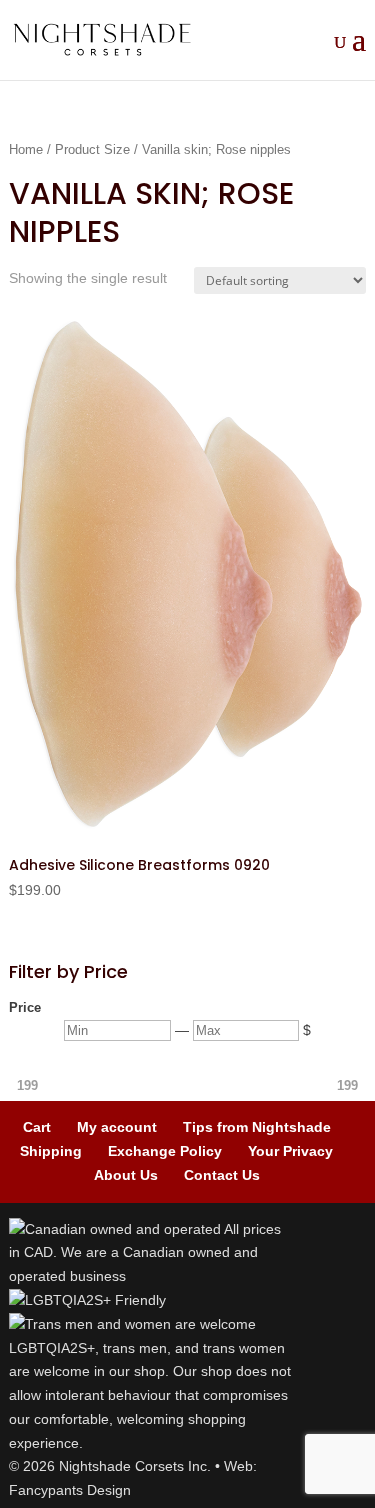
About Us (126, 1175)
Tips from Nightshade (257, 1127)
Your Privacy (290, 1151)
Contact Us (222, 1175)
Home (26, 149)
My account (117, 1127)
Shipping (51, 1151)
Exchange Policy (165, 1151)
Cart (37, 1127)
